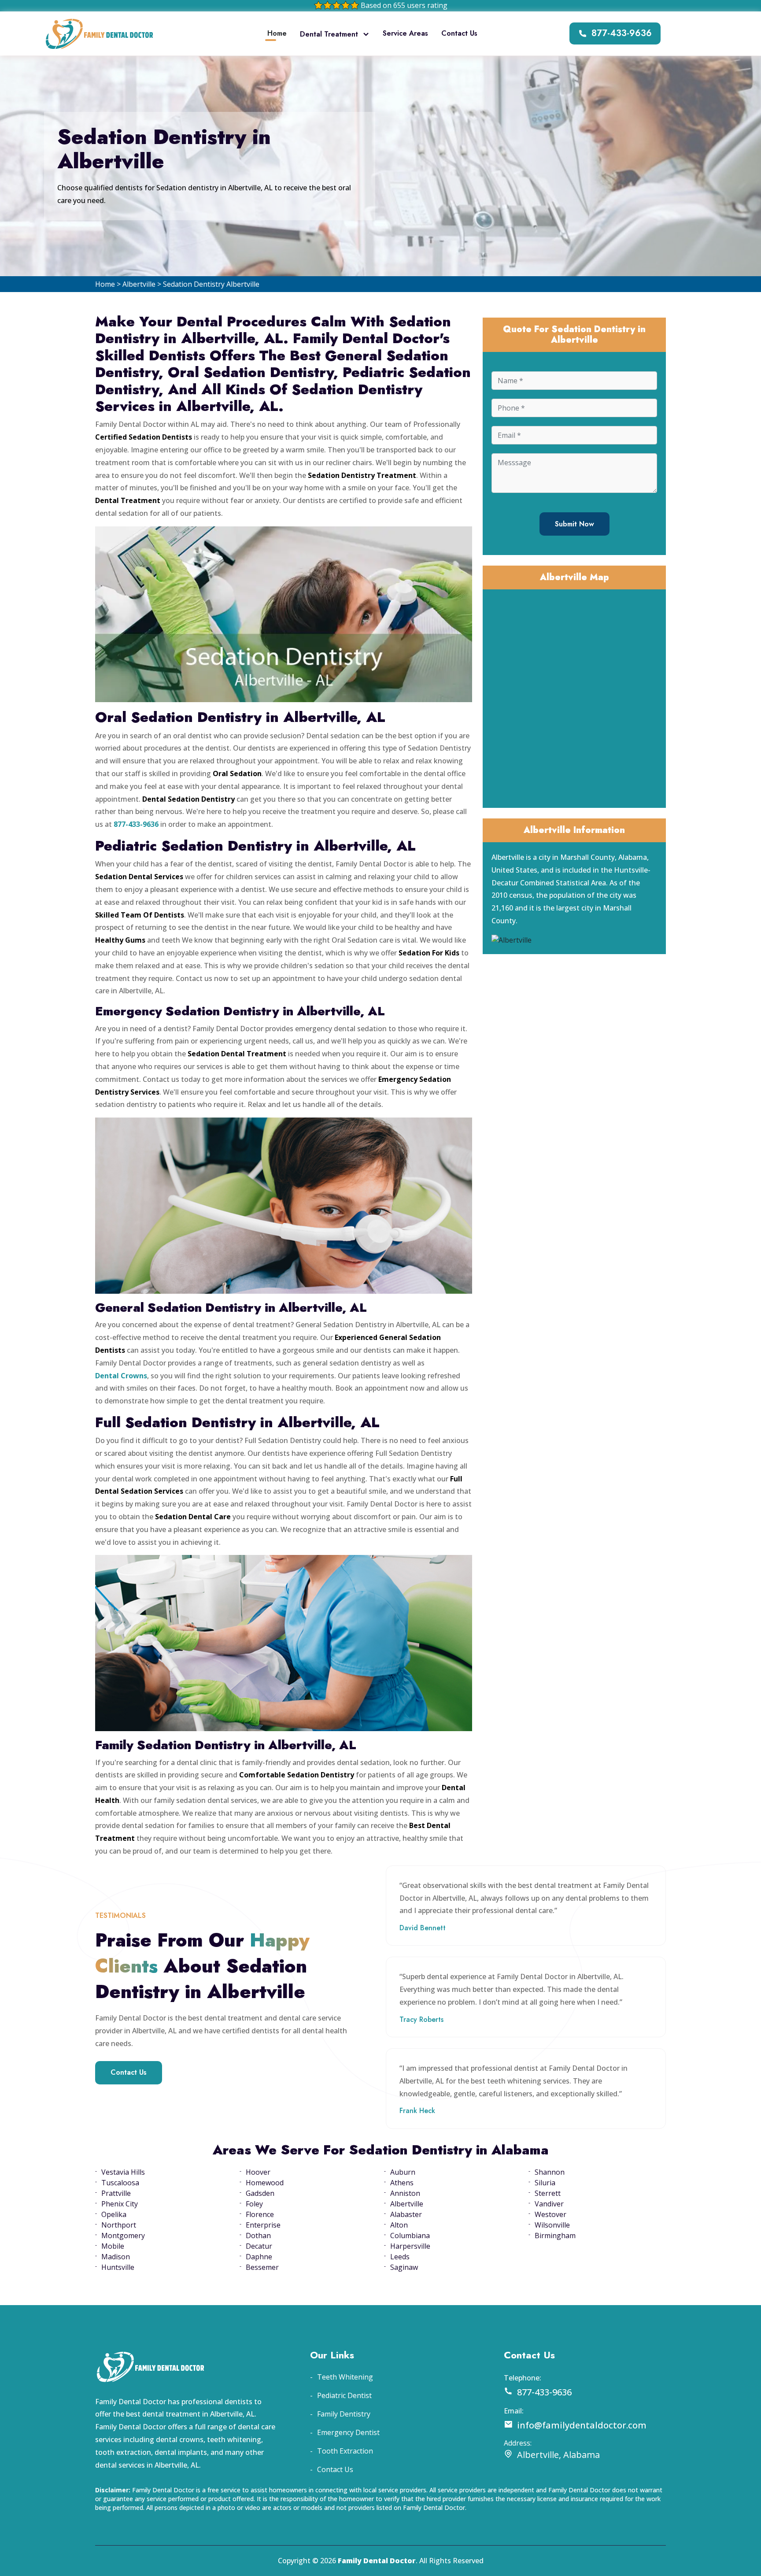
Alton (399, 2225)
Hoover (258, 2172)
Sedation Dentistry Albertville (211, 284)
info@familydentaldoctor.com (582, 2425)
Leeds (400, 2257)
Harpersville (410, 2246)
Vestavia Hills (123, 2172)
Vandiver (549, 2204)
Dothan (258, 2235)
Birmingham (555, 2235)
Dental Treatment (329, 34)
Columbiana (410, 2235)
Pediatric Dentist (344, 2395)
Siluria (545, 2183)
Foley (254, 2204)
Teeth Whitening (345, 2377)
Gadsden (260, 2193)
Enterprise (263, 2225)
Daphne (259, 2257)
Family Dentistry (344, 2414)
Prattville (116, 2193)
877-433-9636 (622, 33)
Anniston (405, 2193)
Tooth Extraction (345, 2451)
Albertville (139, 284)
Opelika (114, 2214)
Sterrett (548, 2193)
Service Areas (405, 33)
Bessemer (262, 2267)
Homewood (265, 2183)
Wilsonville (552, 2225)
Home (277, 33)
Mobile (113, 2246)
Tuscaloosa (120, 2183)
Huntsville (118, 2267)
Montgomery (123, 2235)
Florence (260, 2214)
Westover (550, 2214)
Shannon (550, 2172)
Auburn (403, 2172)
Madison (116, 2257)
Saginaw (404, 2267)
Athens (402, 2183)
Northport (119, 2225)
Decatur (259, 2246)
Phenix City (120, 2204)
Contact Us (459, 33)
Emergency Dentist (348, 2432)
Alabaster (406, 2214)
